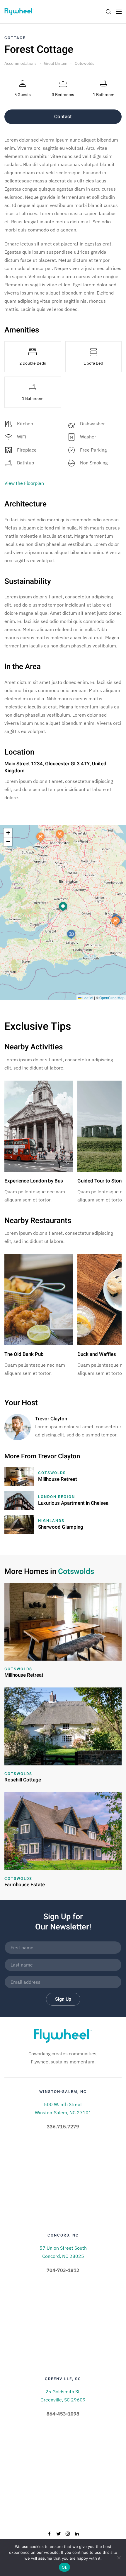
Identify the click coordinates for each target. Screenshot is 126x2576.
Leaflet (87, 998)
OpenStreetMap (112, 998)
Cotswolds (85, 63)
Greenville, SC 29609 (63, 2400)
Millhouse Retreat (58, 1479)
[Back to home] (19, 12)
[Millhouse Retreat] (19, 1476)
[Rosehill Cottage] (63, 1726)
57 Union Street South (63, 2248)
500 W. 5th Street (63, 2104)
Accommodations (21, 63)
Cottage (15, 38)
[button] (63, 907)
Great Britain (56, 63)
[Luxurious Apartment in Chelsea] (19, 1500)
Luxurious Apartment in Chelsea (73, 1503)
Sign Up (63, 1999)
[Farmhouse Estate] (63, 1831)
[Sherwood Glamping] (19, 1524)
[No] (119, 2558)
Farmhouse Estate (25, 1885)
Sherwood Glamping (61, 1527)
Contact (63, 117)
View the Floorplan (24, 483)
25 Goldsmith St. (63, 2392)
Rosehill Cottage (23, 1780)
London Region (57, 1497)
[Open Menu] (119, 12)
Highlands (51, 1521)
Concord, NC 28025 (63, 2256)
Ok (64, 2567)
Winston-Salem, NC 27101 (63, 2112)
